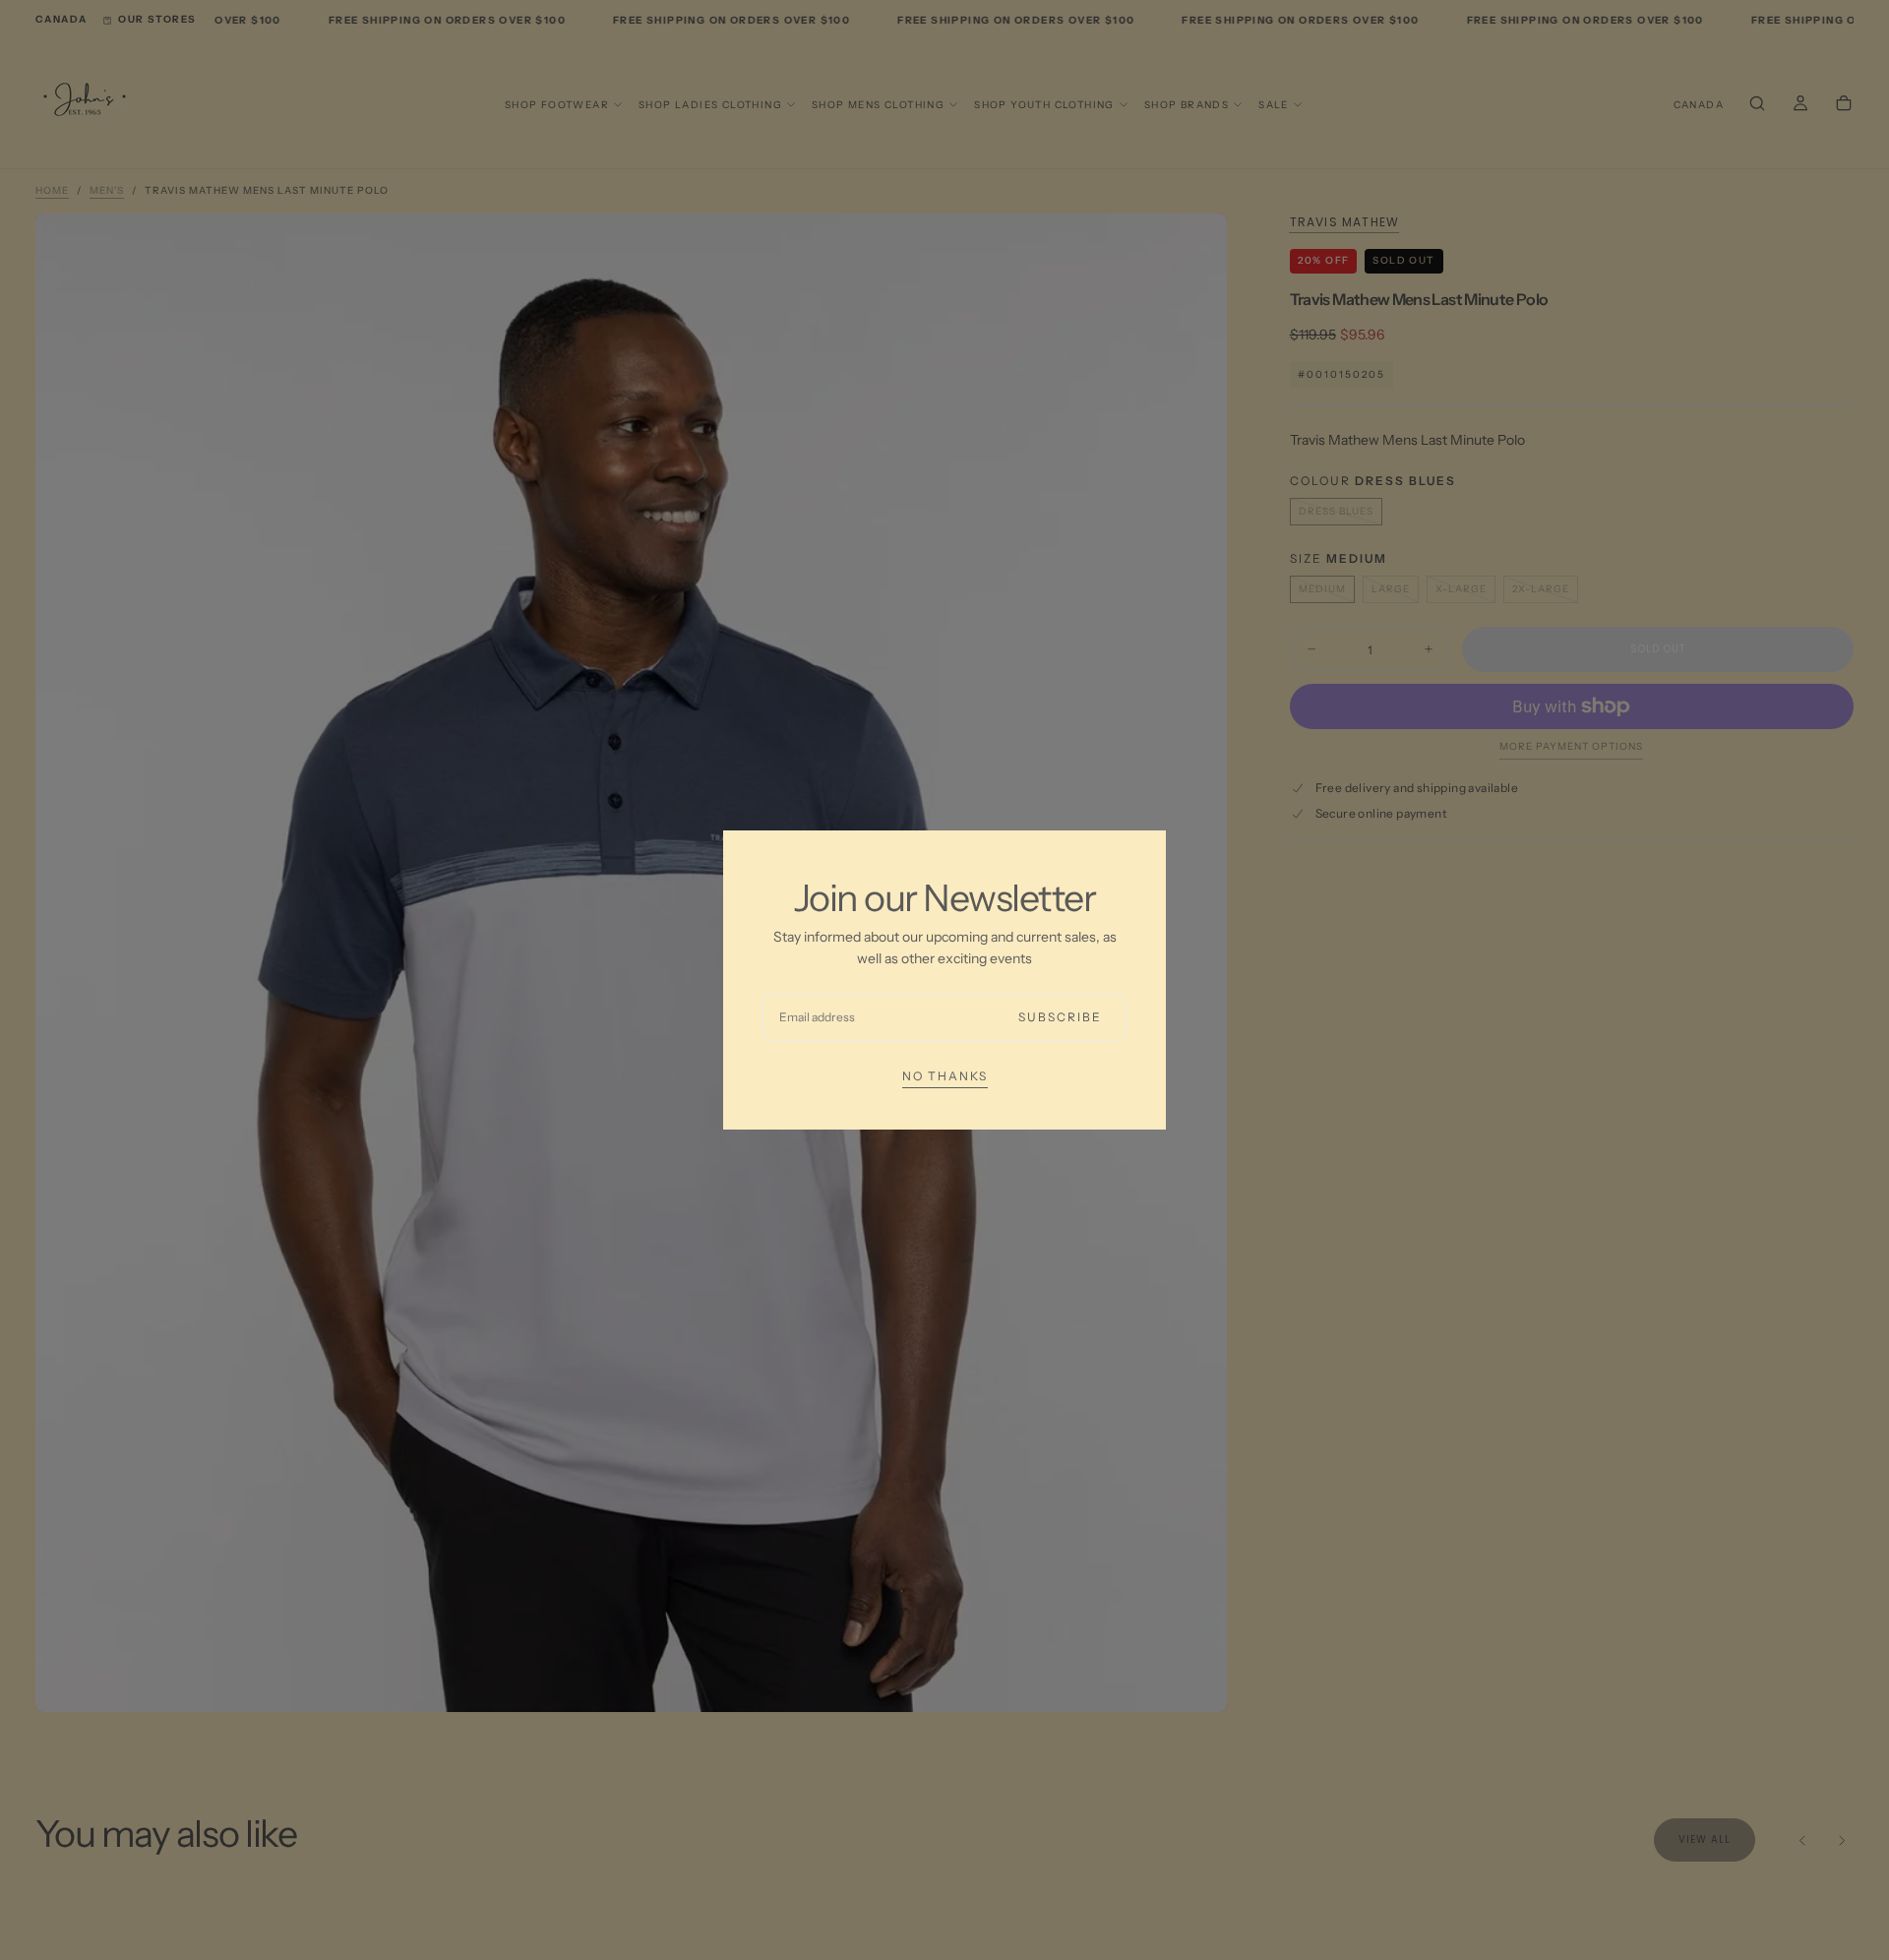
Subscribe (1060, 1017)
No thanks (945, 1076)
